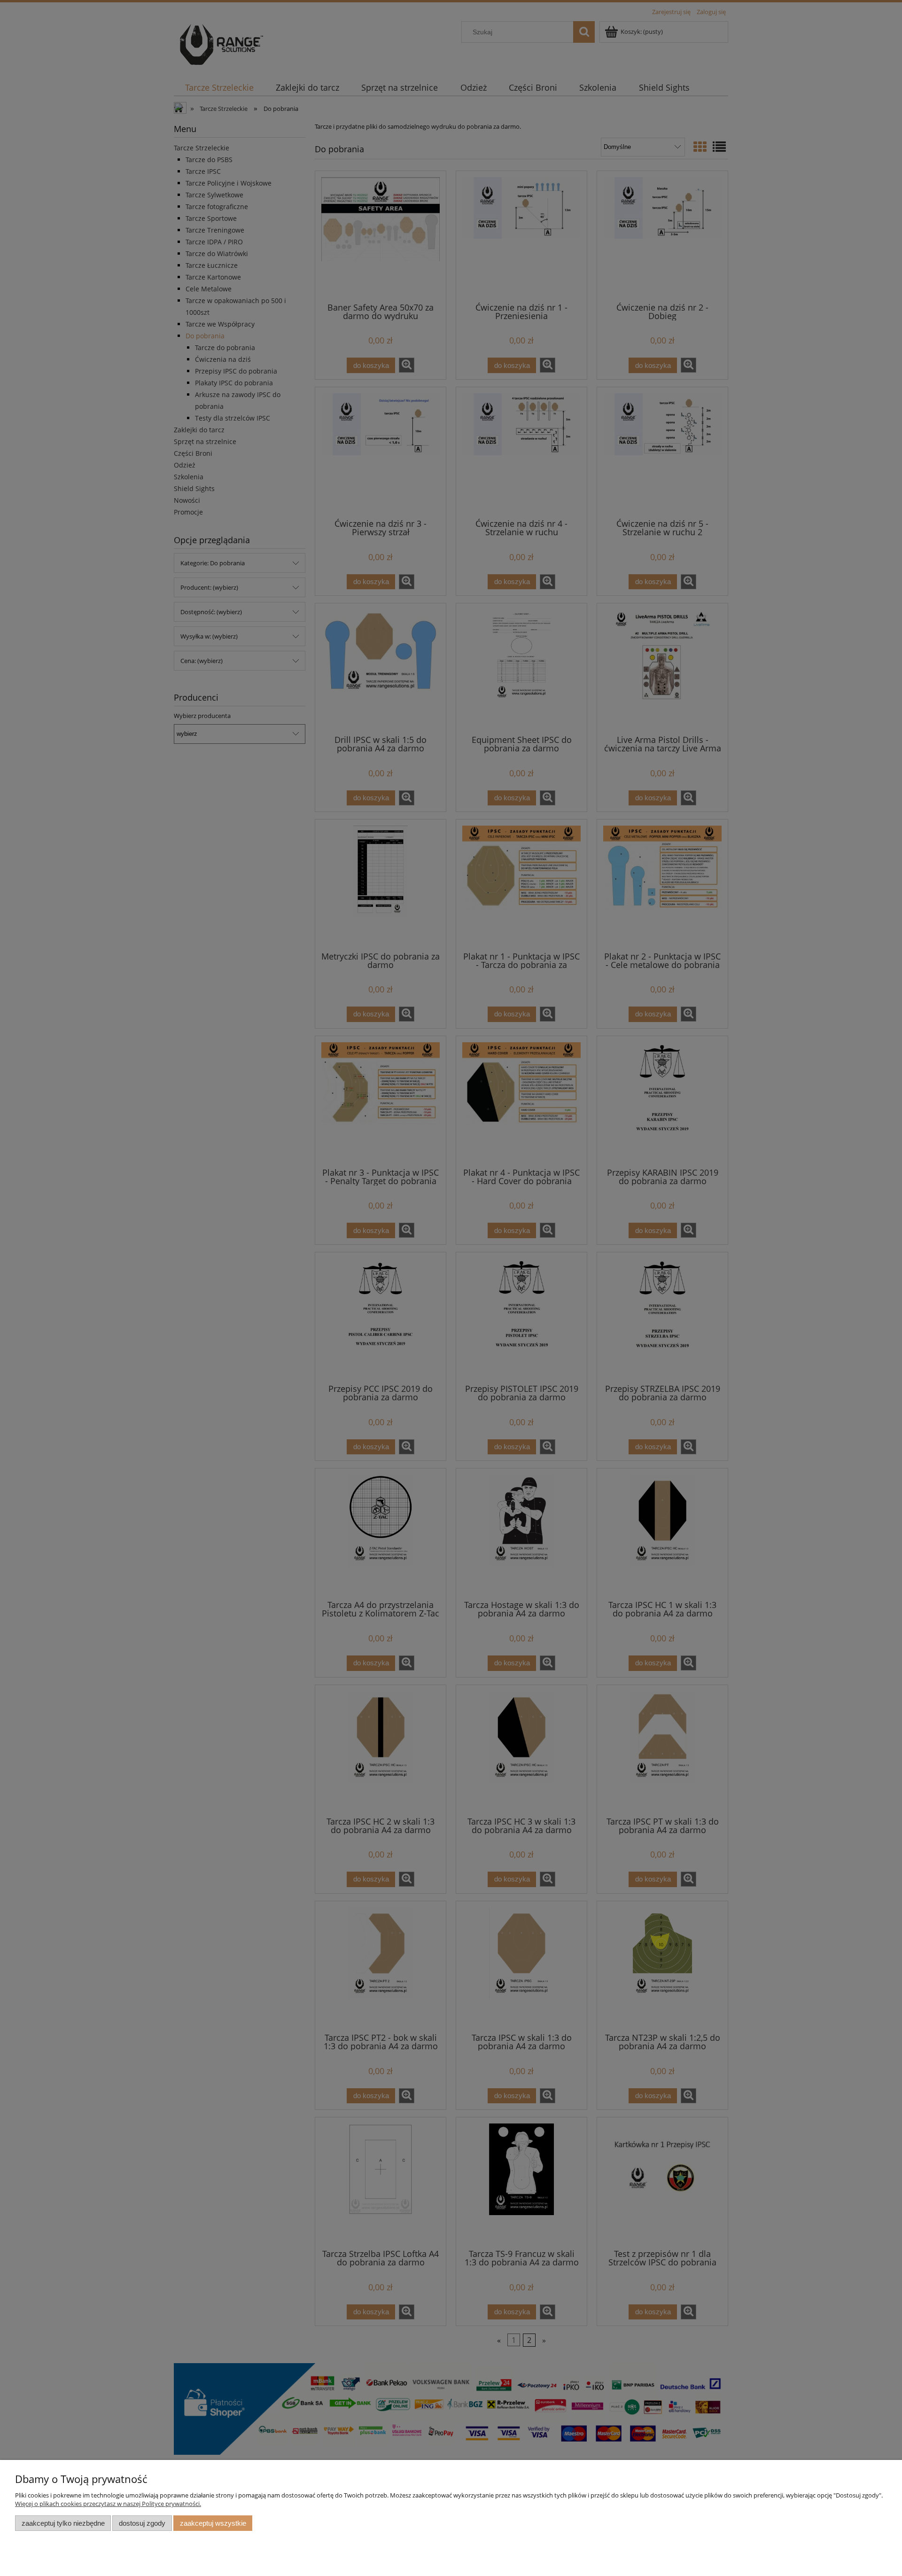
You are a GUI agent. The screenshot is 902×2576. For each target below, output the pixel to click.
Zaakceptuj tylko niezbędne (63, 2523)
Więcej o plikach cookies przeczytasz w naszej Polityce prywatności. (108, 2504)
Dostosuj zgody (142, 2523)
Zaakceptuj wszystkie (213, 2523)
